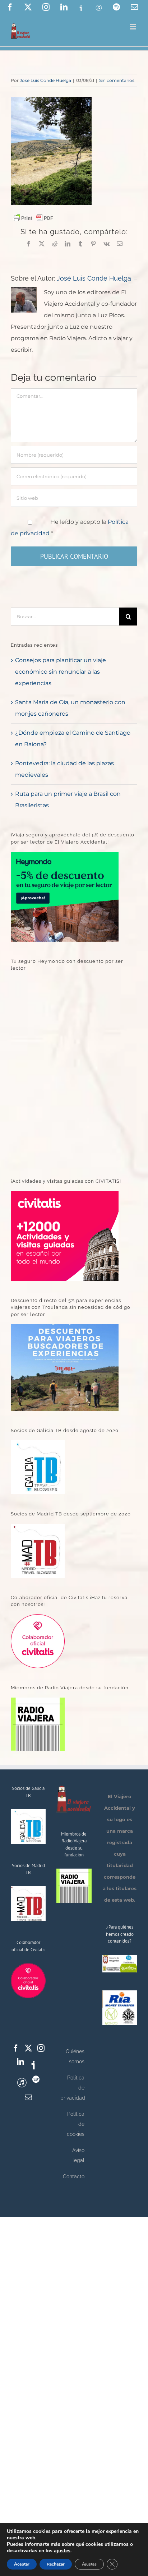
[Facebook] (16, 2048)
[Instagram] (41, 2048)
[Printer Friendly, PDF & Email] (33, 218)
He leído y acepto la (70, 528)
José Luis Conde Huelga (45, 80)
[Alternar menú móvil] (133, 27)
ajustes (62, 2551)
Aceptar (22, 2564)
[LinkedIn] (20, 2062)
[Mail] (28, 2097)
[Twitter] (28, 2048)
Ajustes (89, 2564)
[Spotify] (36, 2079)
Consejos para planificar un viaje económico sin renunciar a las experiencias (61, 672)
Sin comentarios (117, 80)
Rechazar (56, 2564)
